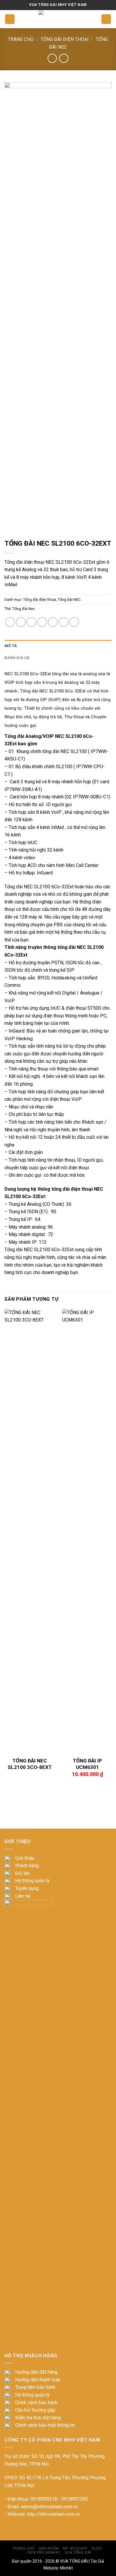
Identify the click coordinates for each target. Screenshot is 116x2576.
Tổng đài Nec (24, 609)
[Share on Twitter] (31, 622)
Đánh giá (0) (17, 658)
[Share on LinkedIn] (74, 622)
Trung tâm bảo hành (35, 2387)
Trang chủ (21, 39)
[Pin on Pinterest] (53, 622)
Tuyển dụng (27, 1888)
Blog (97, 2548)
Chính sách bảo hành (36, 2403)
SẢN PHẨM (49, 2548)
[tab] (58, 646)
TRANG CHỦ (24, 2548)
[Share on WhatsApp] (10, 622)
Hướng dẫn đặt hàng (36, 2372)
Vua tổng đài (78, 2553)
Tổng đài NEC (69, 599)
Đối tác (22, 1873)
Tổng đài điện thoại (65, 39)
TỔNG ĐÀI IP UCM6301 (87, 1764)
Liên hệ (23, 1896)
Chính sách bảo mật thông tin (45, 2425)
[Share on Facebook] (21, 622)
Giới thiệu (25, 1858)
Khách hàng (27, 1866)
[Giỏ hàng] (106, 19)
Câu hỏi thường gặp (35, 2410)
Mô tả (11, 646)
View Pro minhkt (43, 2553)
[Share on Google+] (64, 622)
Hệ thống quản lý (32, 1881)
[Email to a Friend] (42, 622)
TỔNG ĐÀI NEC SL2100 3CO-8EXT (30, 1764)
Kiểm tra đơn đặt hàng (38, 2418)
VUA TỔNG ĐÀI (74, 2561)
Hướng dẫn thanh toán (38, 2380)
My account (75, 2548)
